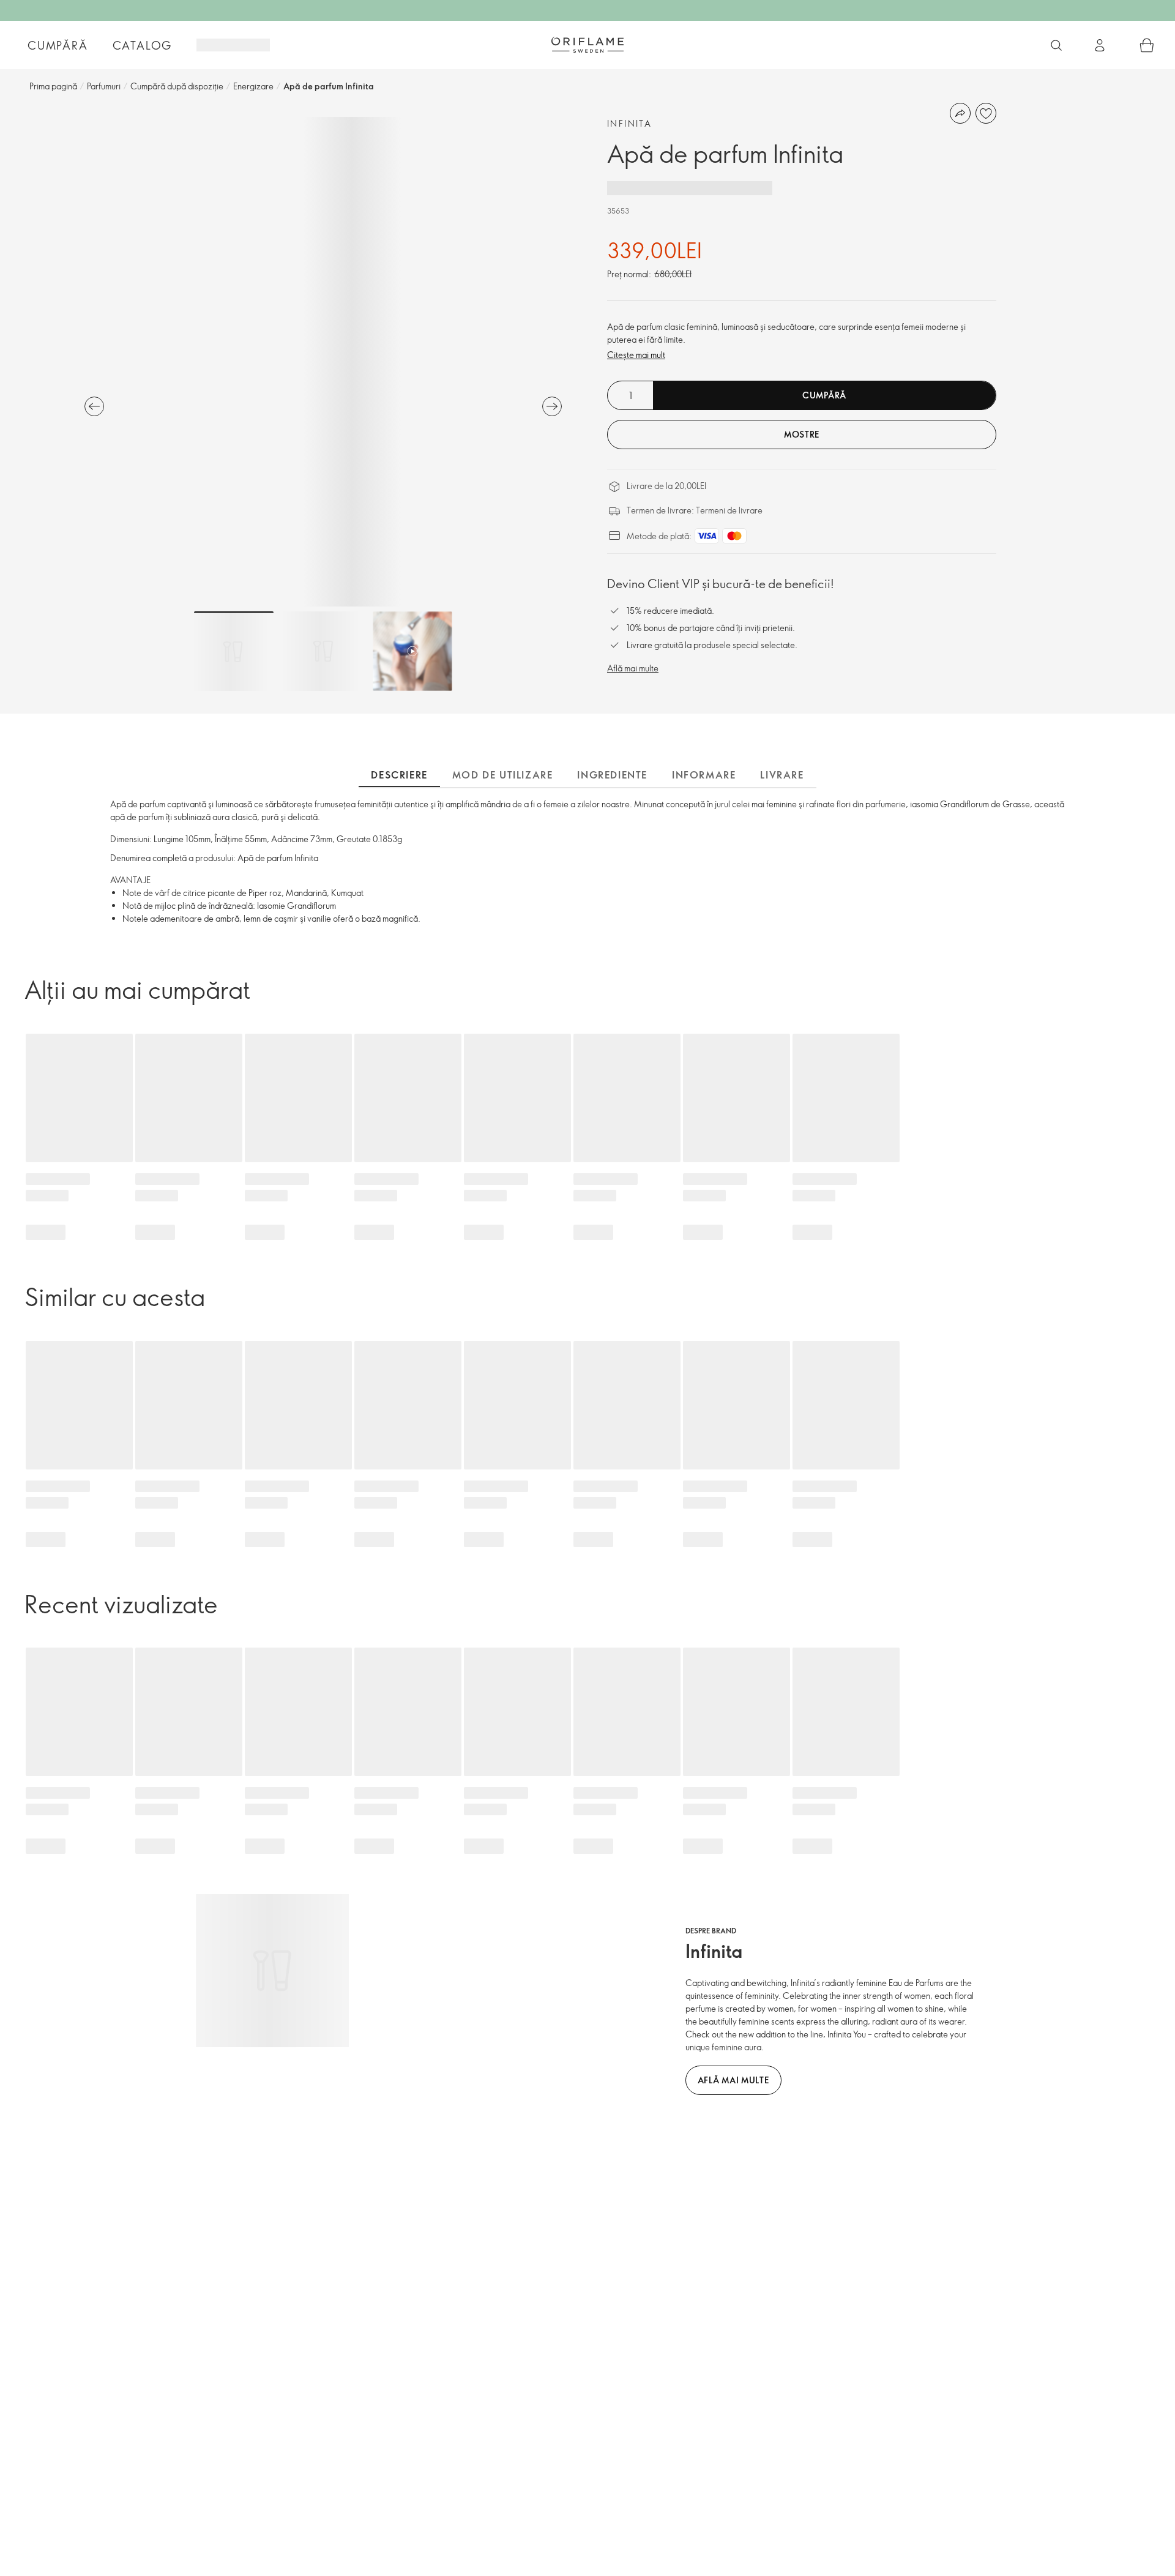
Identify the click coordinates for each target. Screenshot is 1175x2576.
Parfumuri (104, 86)
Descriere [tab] (399, 775)
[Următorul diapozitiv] (552, 406)
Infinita (629, 123)
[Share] (960, 113)
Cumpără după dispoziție (177, 86)
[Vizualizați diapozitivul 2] (323, 651)
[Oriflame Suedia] (587, 45)
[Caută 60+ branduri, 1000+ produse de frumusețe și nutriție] (1056, 45)
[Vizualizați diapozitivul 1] (234, 651)
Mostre (802, 434)
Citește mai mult (636, 355)
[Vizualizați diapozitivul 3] (412, 651)
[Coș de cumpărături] (1147, 45)
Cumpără (58, 45)
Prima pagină (53, 86)
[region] (323, 362)
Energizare (253, 86)
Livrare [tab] (782, 775)
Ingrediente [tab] (612, 775)
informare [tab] (704, 775)
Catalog (143, 45)
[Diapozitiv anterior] (94, 406)
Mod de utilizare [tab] (503, 775)
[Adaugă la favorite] (986, 113)
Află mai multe (633, 668)
